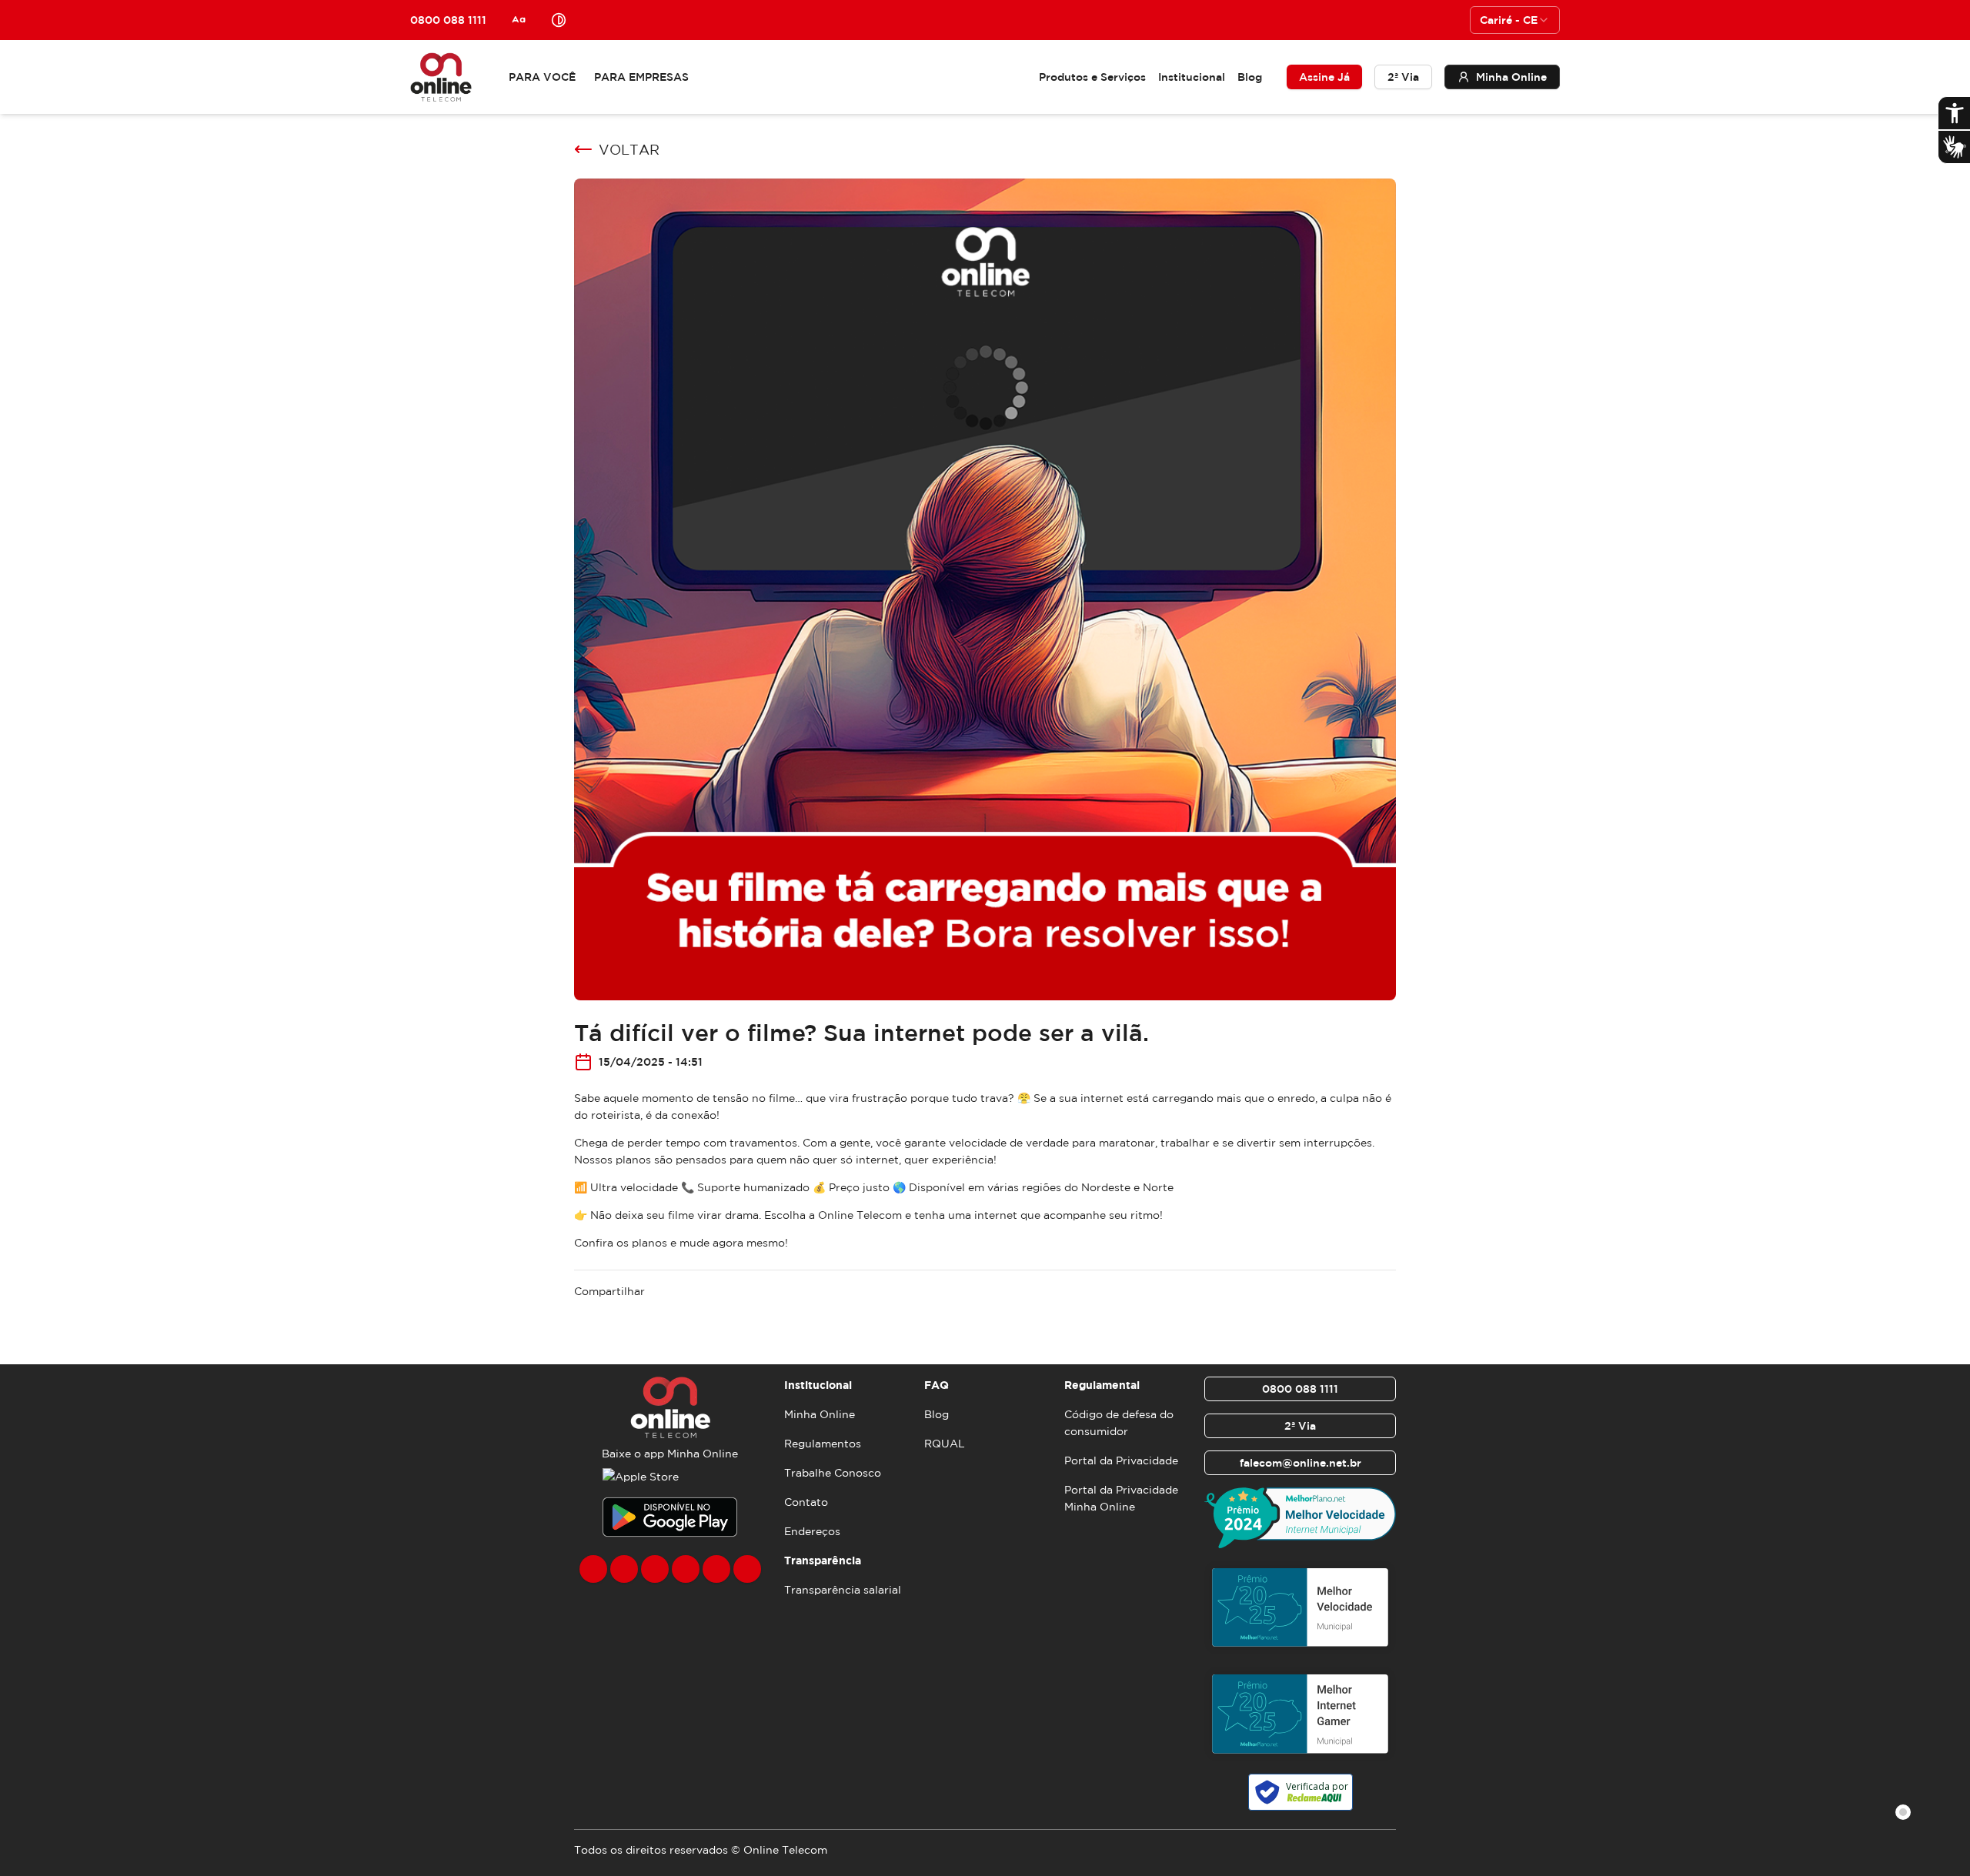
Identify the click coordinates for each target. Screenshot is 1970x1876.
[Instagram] (624, 1569)
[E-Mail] (716, 1569)
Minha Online (820, 1414)
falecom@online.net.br (1301, 1463)
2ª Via (1403, 77)
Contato (806, 1502)
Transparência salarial (843, 1590)
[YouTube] (686, 1569)
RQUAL (945, 1444)
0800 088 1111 (1300, 1389)
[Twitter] (655, 1569)
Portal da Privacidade (1121, 1460)
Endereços (812, 1531)
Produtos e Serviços (1092, 77)
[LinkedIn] (747, 1569)
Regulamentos (823, 1444)
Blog (1250, 77)
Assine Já (1324, 77)
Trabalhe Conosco (833, 1473)
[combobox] (1515, 20)
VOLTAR (629, 149)
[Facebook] (593, 1569)
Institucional (1192, 77)
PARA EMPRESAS (641, 77)
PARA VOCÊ (542, 77)
